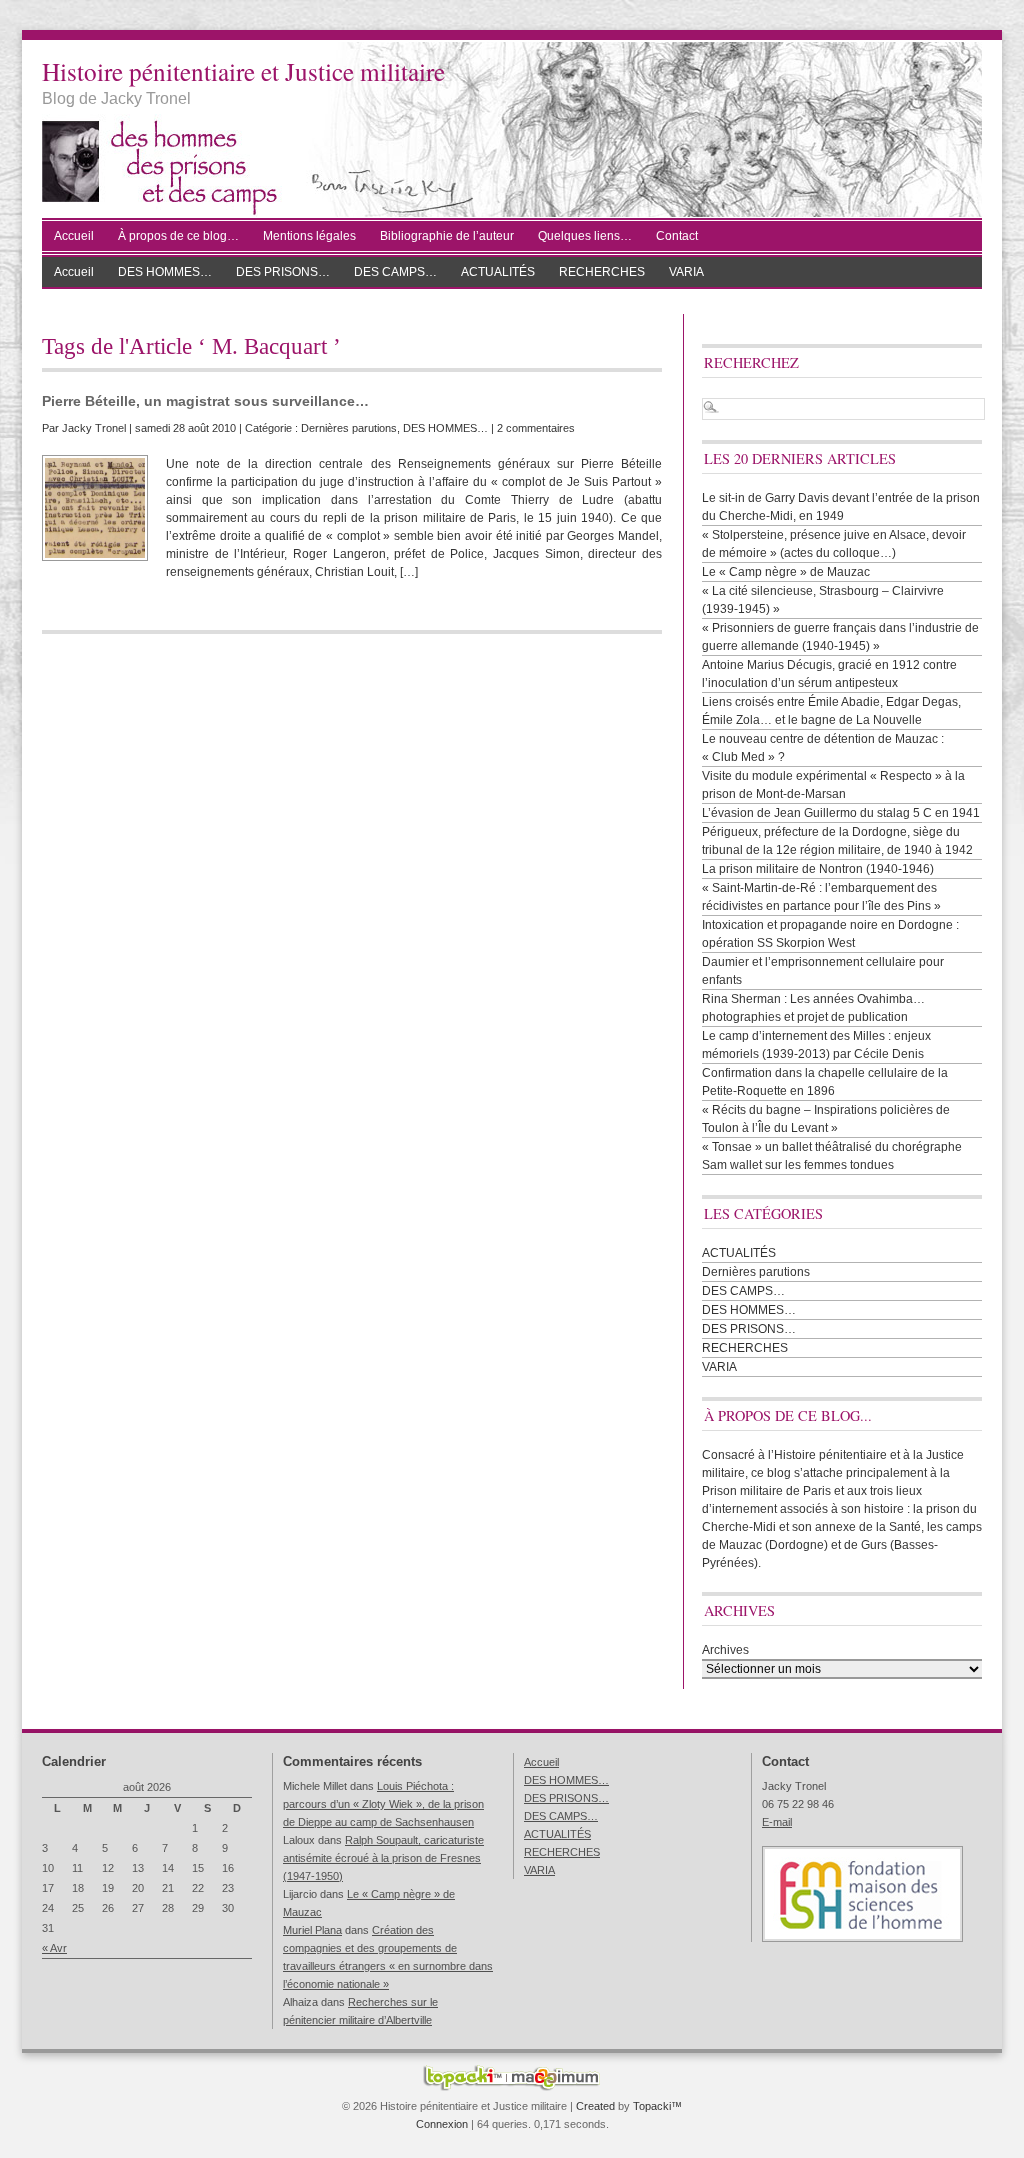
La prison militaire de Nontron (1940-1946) (818, 869)
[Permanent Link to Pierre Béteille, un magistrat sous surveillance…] (95, 508)
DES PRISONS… (283, 272)
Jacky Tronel (94, 428)
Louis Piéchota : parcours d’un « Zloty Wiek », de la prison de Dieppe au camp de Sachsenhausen (383, 1804)
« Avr (54, 1948)
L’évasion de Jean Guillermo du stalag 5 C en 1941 (841, 813)
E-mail (777, 1822)
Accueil (74, 236)
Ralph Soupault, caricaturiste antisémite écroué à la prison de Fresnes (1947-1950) (383, 1858)
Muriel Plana (312, 1930)
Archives (725, 1650)
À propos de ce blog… (178, 236)
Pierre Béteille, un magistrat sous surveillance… (205, 401)
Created (595, 2106)
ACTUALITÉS (498, 272)
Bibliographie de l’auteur (447, 236)
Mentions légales (309, 236)
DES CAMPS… (395, 272)
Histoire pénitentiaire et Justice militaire (243, 71)
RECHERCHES (602, 272)
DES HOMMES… (165, 272)
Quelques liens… (585, 236)
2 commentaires (536, 428)
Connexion (442, 2124)
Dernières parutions (349, 428)
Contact (677, 236)
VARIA (686, 272)
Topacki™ (657, 2106)
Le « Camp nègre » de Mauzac (786, 572)
